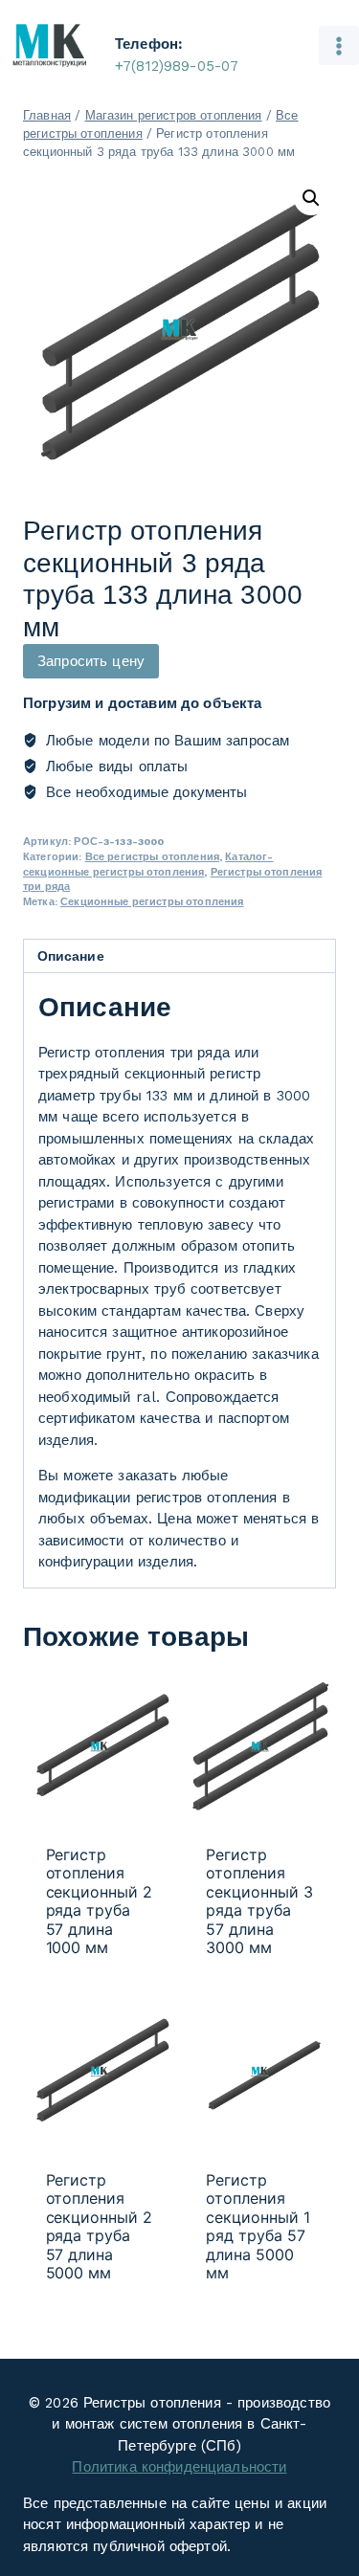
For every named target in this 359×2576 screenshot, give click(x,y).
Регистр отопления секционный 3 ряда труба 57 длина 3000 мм (259, 1901)
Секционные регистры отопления (152, 902)
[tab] (179, 956)
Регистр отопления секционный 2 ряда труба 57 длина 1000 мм (100, 1901)
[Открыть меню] (339, 46)
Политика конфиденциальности (179, 2467)
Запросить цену (91, 661)
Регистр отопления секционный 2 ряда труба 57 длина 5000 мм (100, 2226)
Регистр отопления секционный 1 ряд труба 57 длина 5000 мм (258, 2226)
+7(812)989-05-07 (177, 66)
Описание (71, 956)
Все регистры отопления (152, 857)
